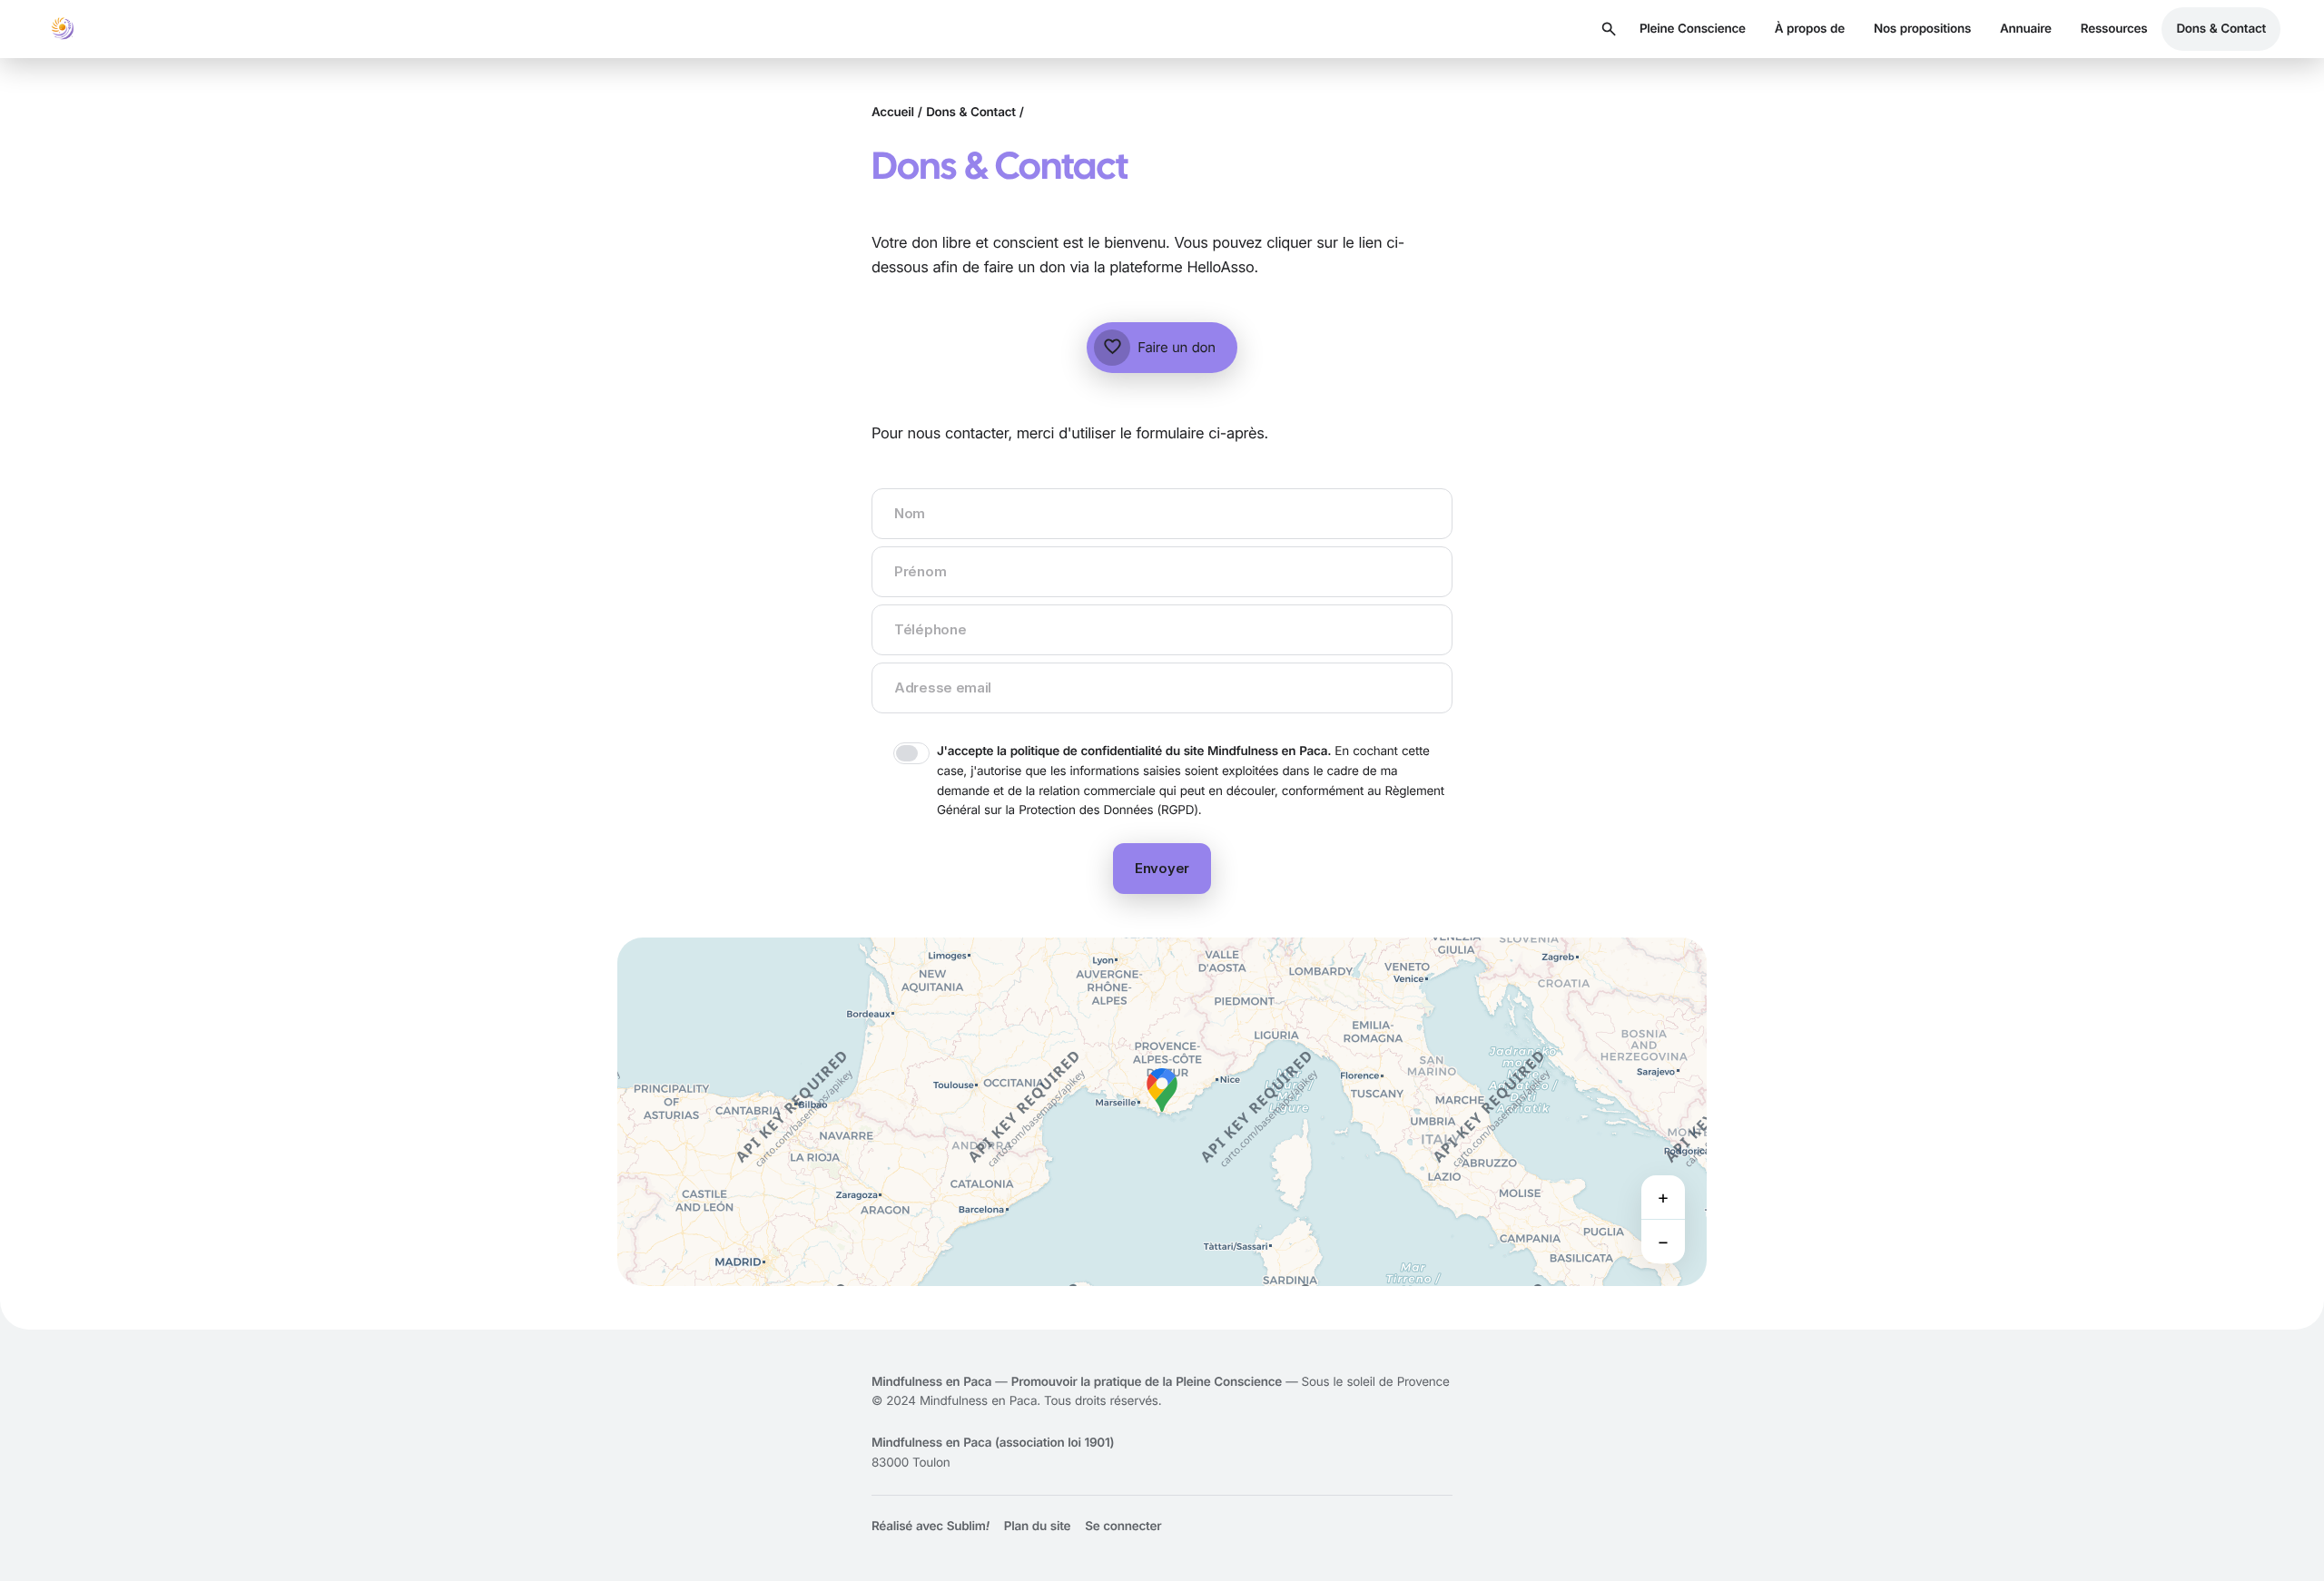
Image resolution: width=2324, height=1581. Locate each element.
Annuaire (2026, 29)
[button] (1162, 1090)
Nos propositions (1922, 29)
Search (1609, 29)
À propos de (1810, 29)
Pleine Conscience (1693, 29)
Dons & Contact (2221, 29)
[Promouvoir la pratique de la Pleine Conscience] (62, 29)
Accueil (893, 113)
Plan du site (1037, 1527)
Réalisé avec (931, 1527)
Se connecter (1123, 1527)
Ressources (2114, 29)
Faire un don (1159, 348)
